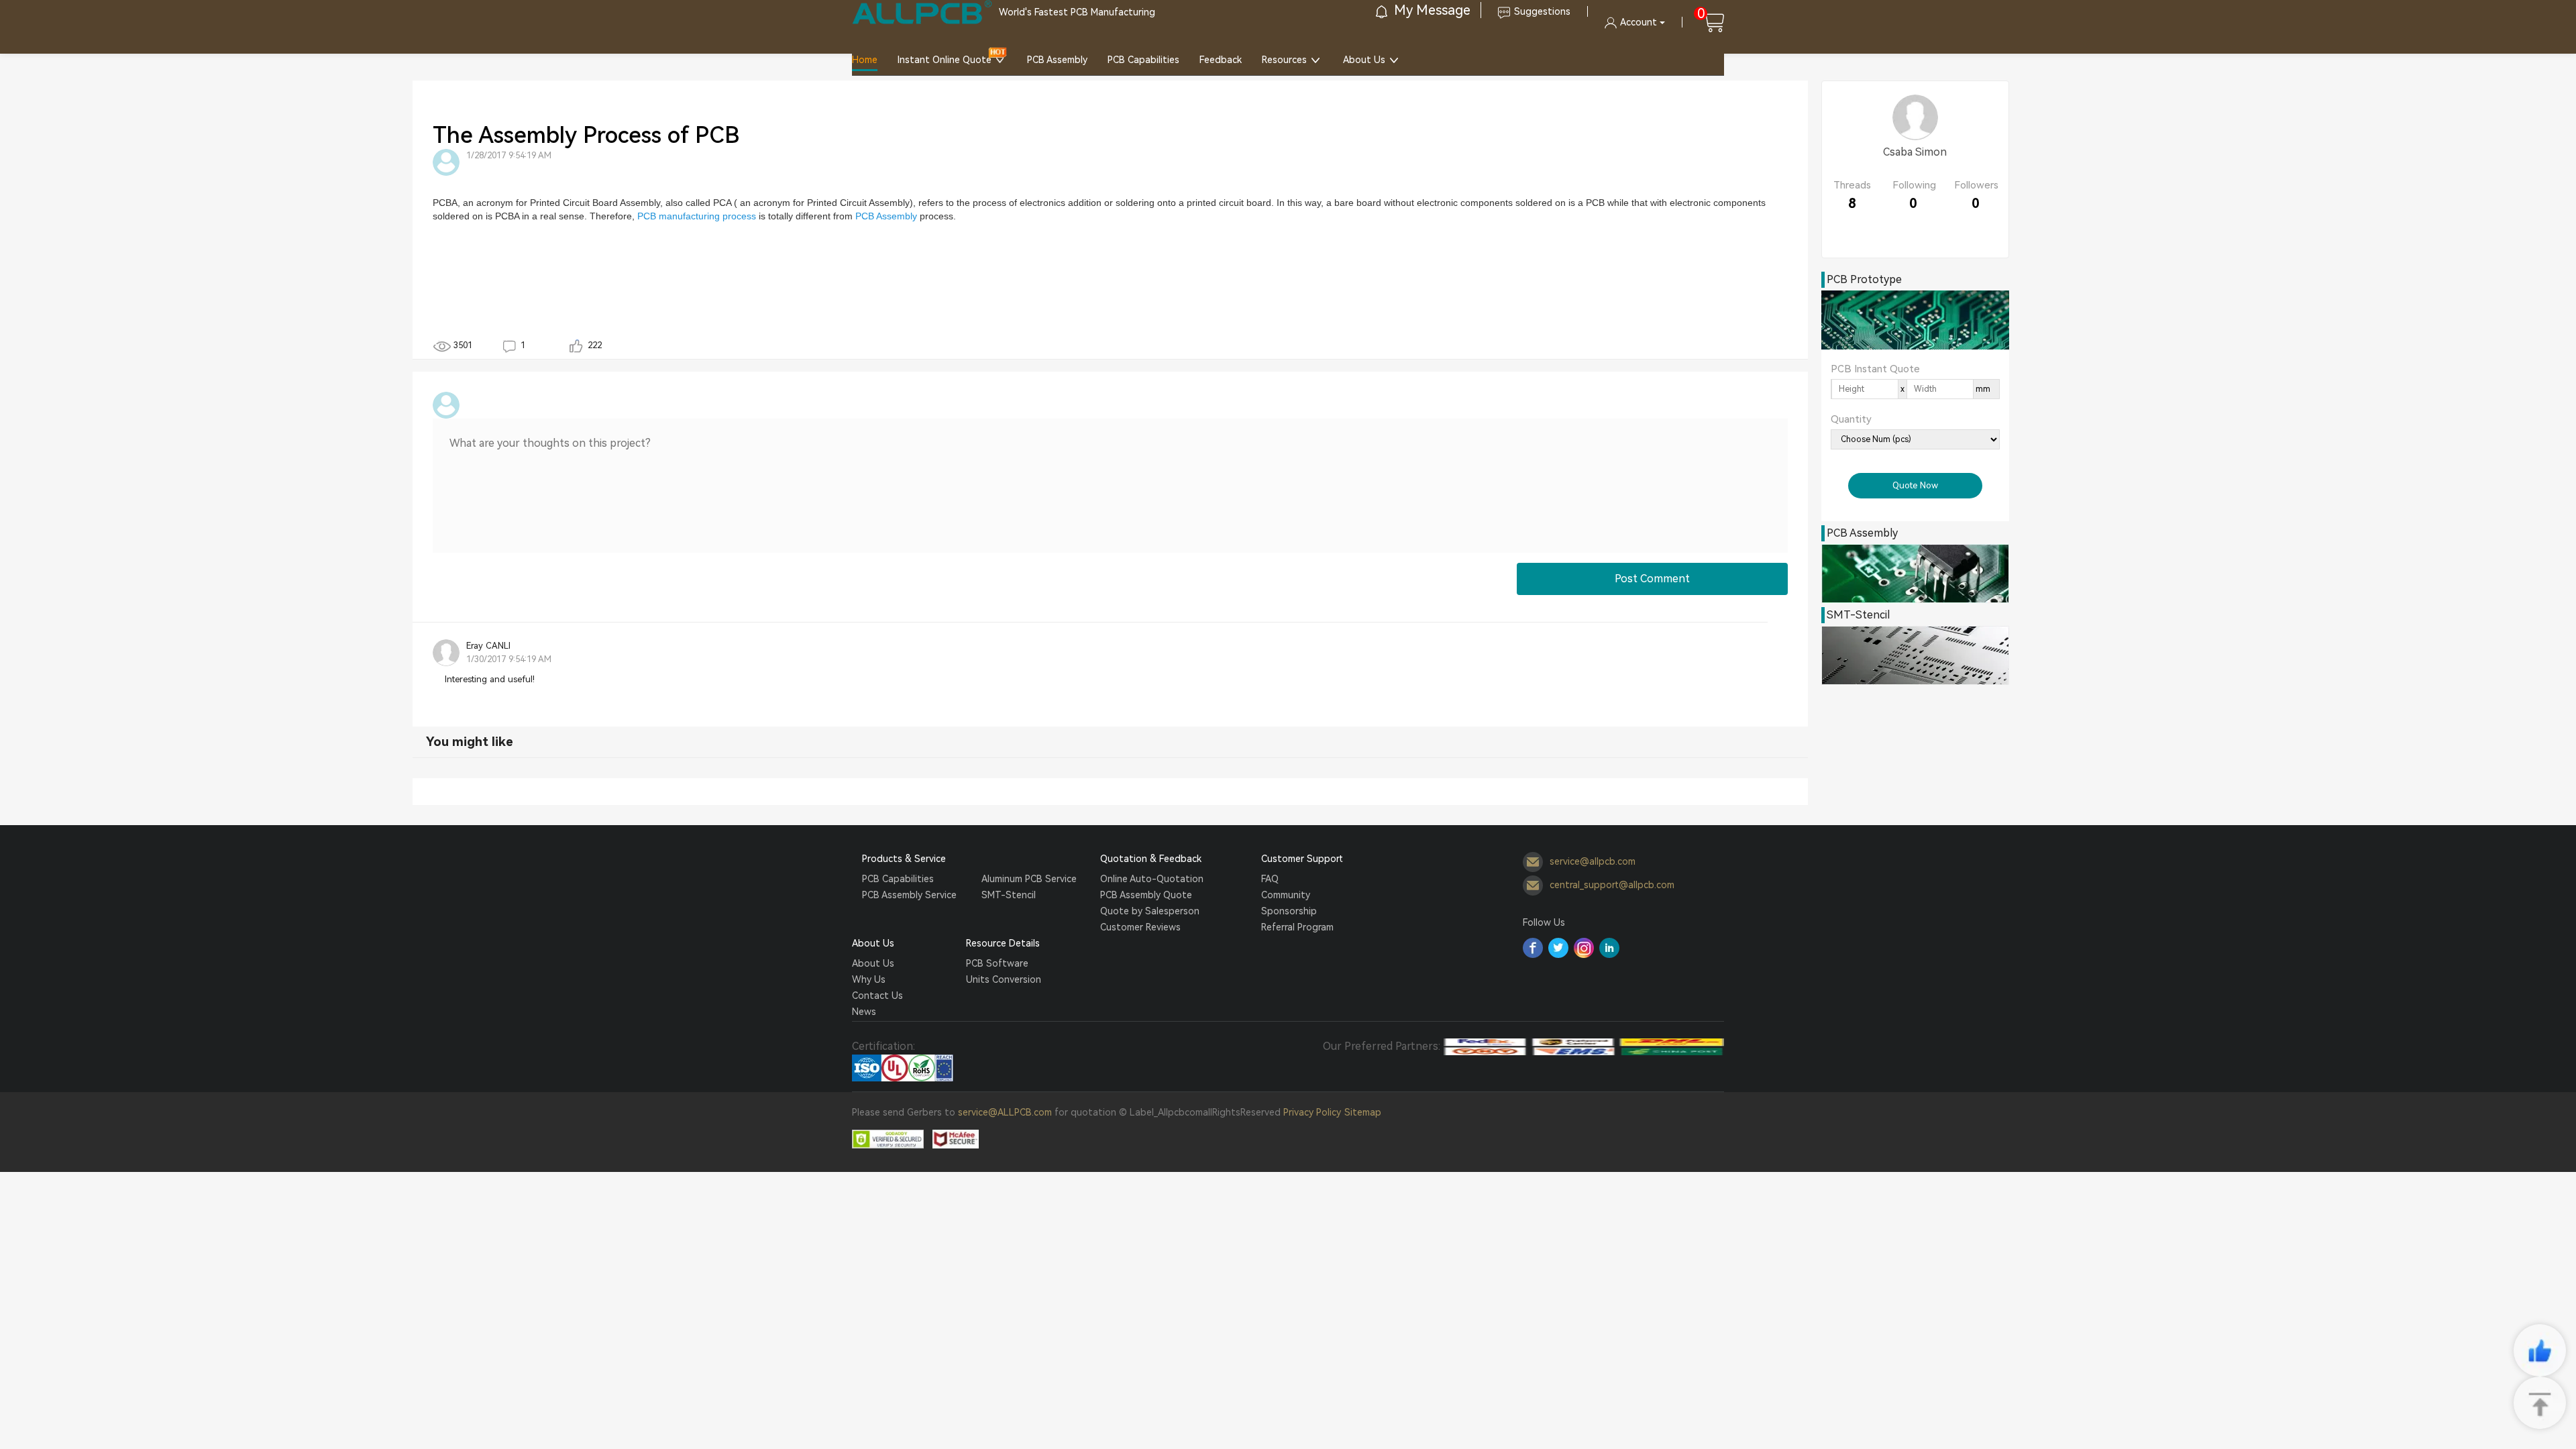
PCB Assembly (1057, 60)
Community (1286, 895)
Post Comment (1652, 579)
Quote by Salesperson (1150, 911)
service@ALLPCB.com (1005, 1112)
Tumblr (1584, 948)
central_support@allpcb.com (1612, 884)
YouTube (1609, 948)
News (864, 1012)
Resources (1284, 60)
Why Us (869, 979)
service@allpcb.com (1593, 861)
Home (865, 60)
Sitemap (1363, 1112)
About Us (1364, 60)
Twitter (1558, 948)
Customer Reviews (1140, 927)
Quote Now (1915, 485)
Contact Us (877, 996)
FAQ (1270, 879)
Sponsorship (1289, 911)
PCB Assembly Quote (1146, 895)
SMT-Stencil (1009, 895)
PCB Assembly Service (909, 895)
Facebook (1533, 948)
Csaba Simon (1915, 152)
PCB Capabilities (1143, 60)
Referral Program (1297, 927)
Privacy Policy (1312, 1112)
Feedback (1221, 60)
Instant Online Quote (945, 60)
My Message (1431, 10)
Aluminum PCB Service (1029, 879)
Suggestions (1542, 11)
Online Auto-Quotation (1152, 879)
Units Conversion (1004, 979)
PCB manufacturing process (697, 216)
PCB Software (997, 963)
